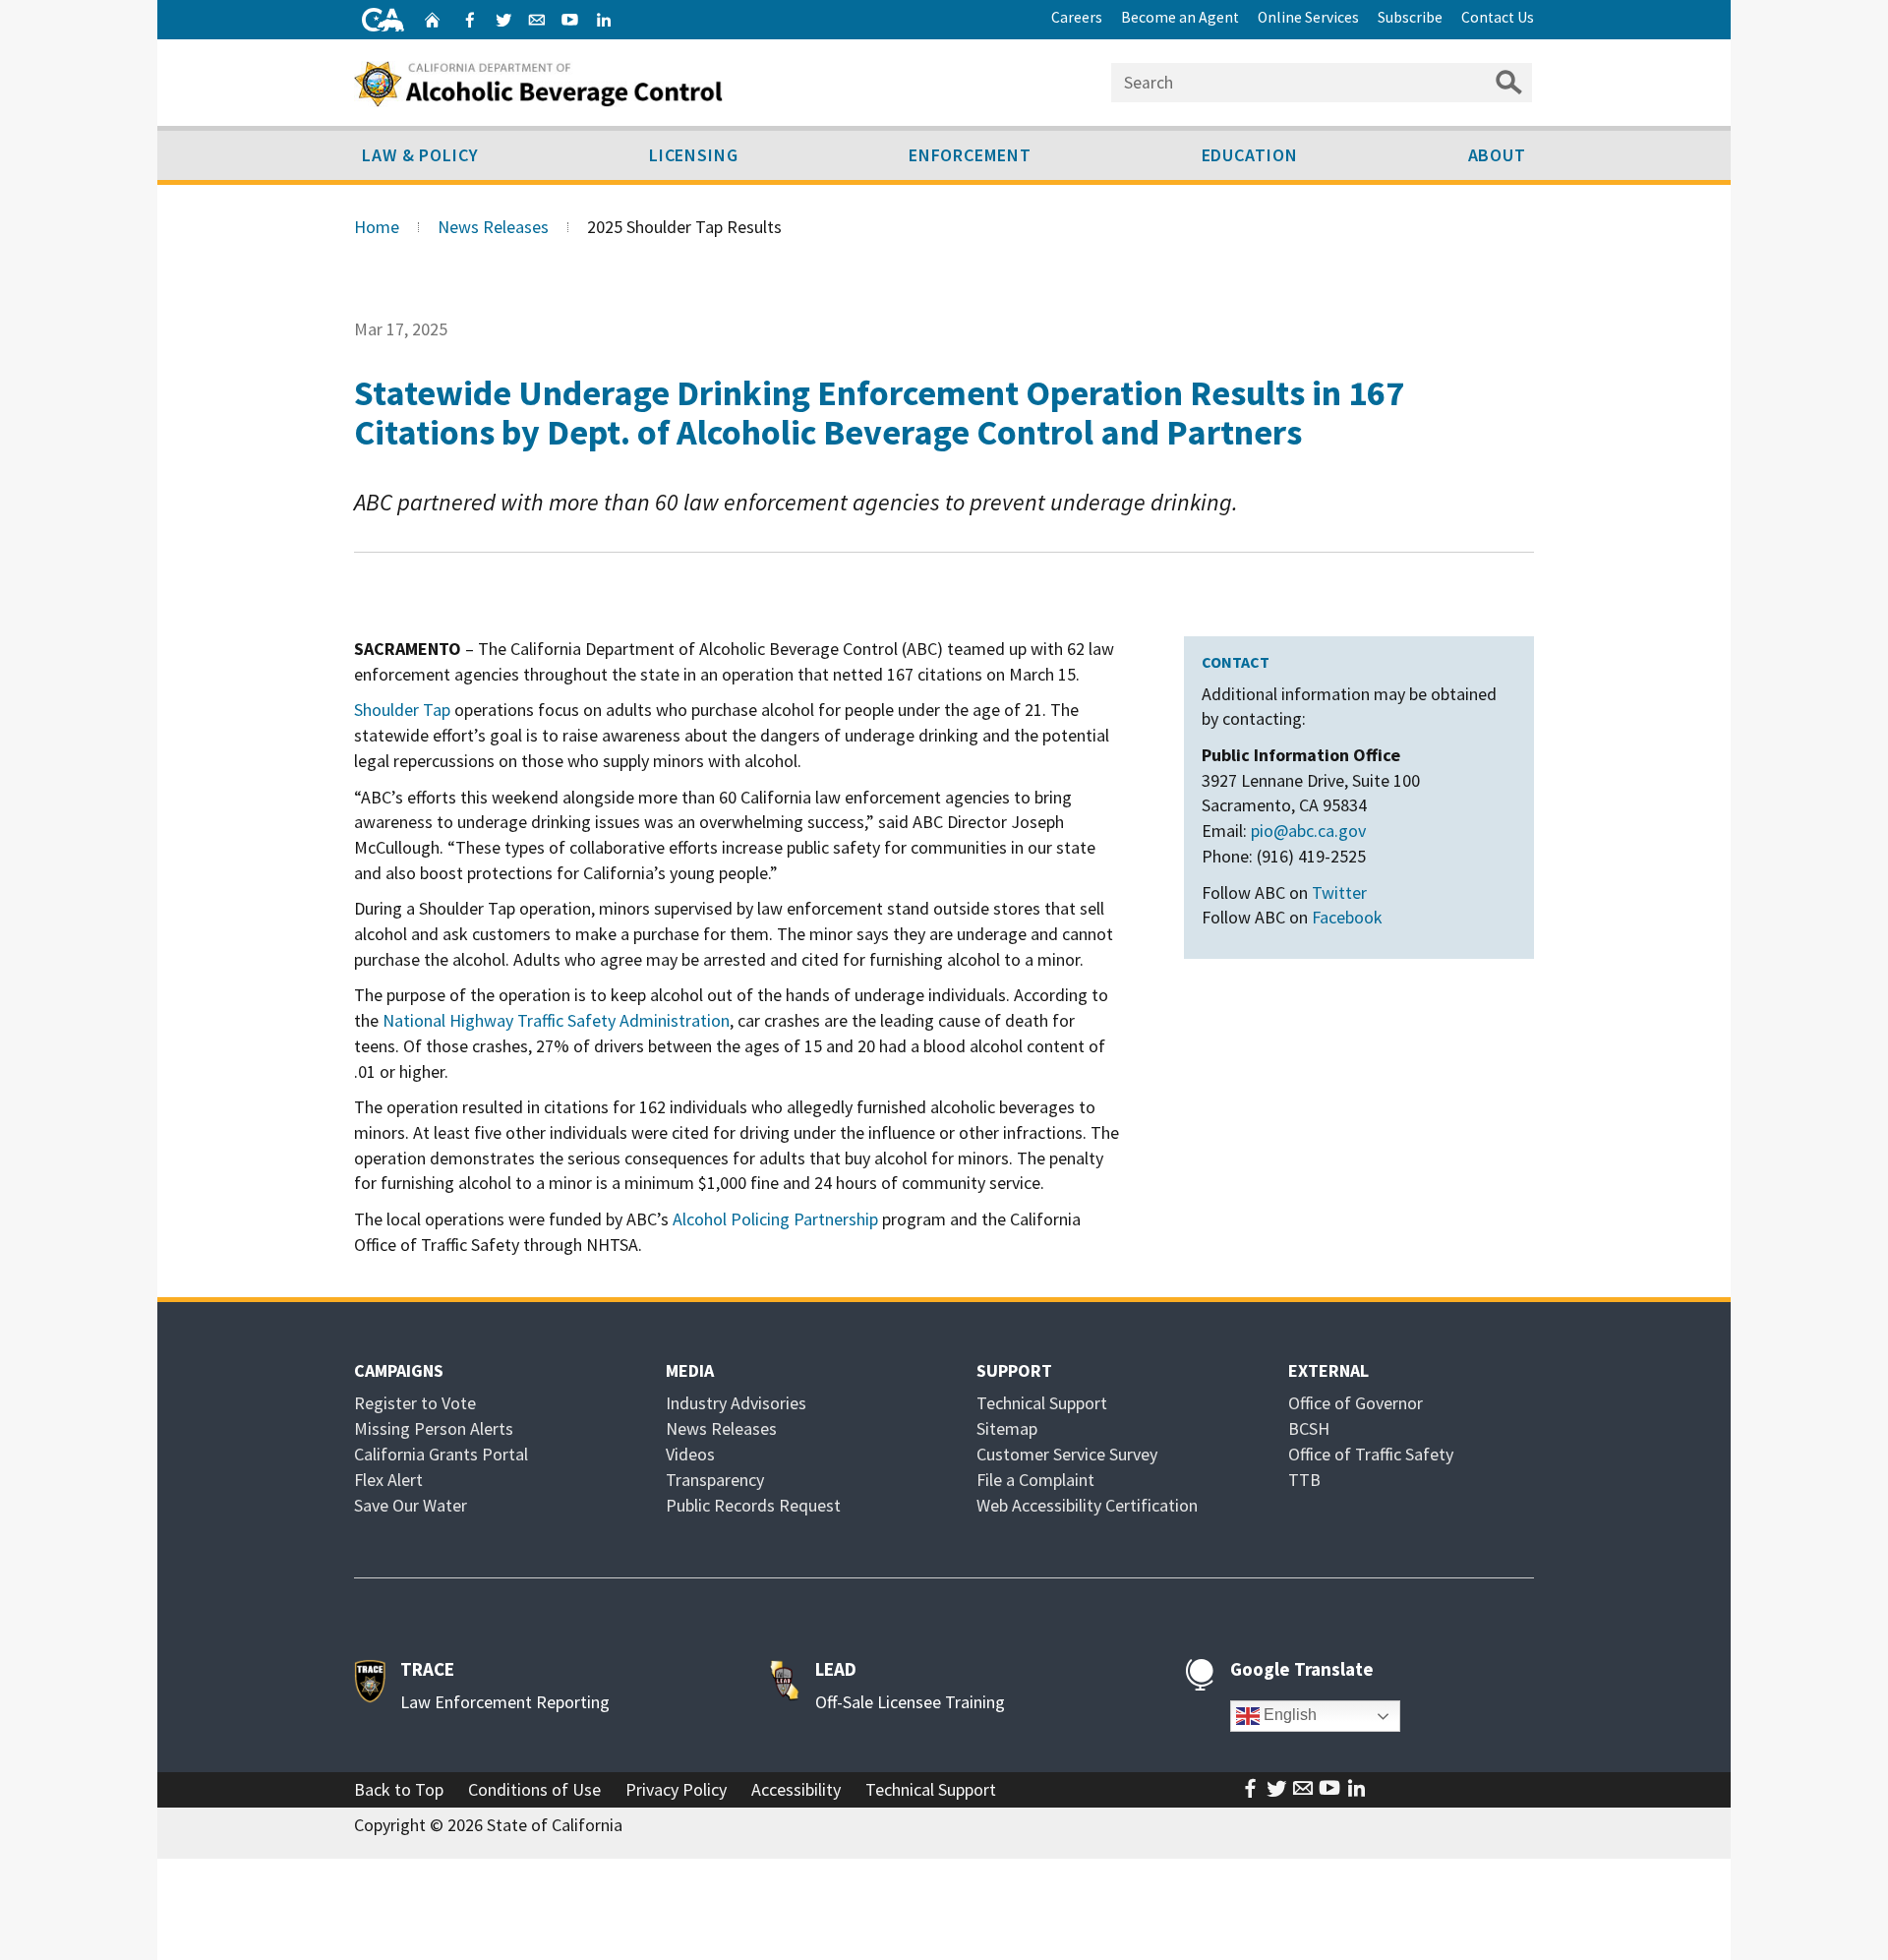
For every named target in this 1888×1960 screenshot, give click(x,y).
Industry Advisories (736, 1403)
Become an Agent (1180, 17)
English (1288, 1715)
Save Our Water (411, 1505)
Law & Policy (420, 155)
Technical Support (1042, 1403)
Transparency (715, 1480)
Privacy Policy (676, 1789)
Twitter (1339, 892)
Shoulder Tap (402, 710)
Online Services (1308, 17)
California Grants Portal (441, 1454)
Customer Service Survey (1067, 1454)
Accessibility (796, 1789)
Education (1250, 155)
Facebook (1347, 917)
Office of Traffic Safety (1371, 1454)
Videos (690, 1454)
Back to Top (399, 1789)
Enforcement (970, 155)
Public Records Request (753, 1505)
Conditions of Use (534, 1789)
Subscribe (1410, 17)
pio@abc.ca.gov (1308, 831)
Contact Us (1498, 17)
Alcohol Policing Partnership (775, 1219)
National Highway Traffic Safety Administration (556, 1020)
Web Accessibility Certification (1087, 1505)
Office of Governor (1356, 1403)
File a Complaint (1035, 1480)
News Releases (493, 227)
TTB (1304, 1480)
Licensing (694, 155)
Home (377, 227)
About (1498, 155)
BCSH (1309, 1428)
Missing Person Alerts (434, 1428)
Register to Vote (415, 1403)
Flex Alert (388, 1480)
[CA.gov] (383, 20)
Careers (1077, 17)
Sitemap (1007, 1428)
